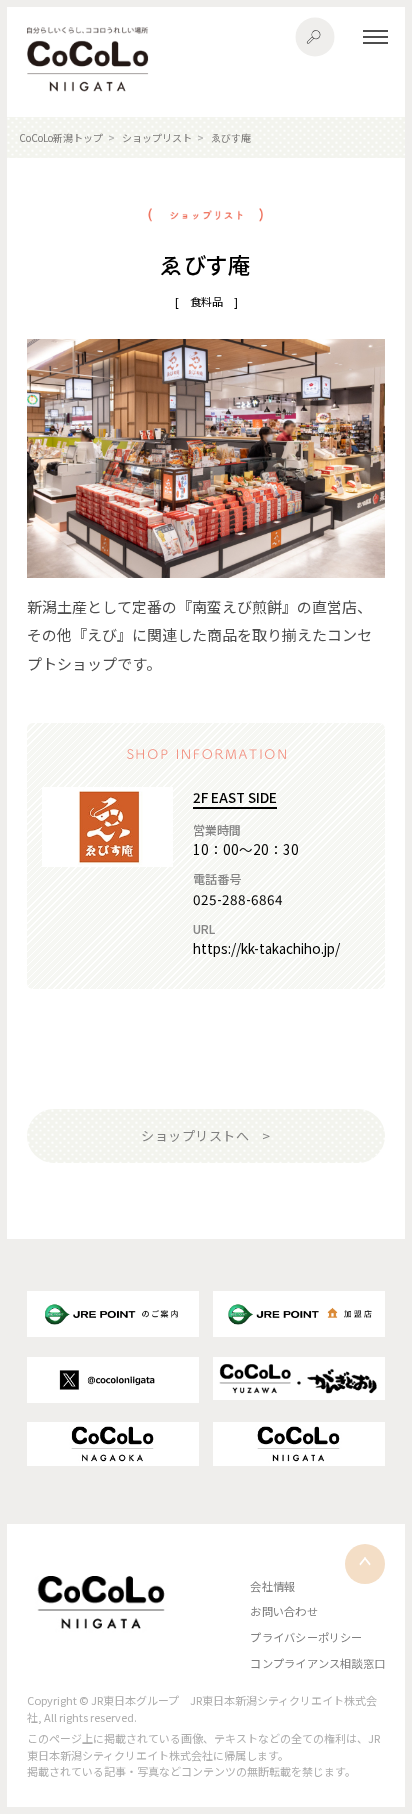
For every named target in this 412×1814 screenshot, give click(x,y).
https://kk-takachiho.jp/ (266, 948)
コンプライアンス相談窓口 (317, 1663)
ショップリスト (157, 137)
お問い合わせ (283, 1611)
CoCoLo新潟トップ (61, 137)
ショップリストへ (195, 1135)
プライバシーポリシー (306, 1637)
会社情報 (272, 1586)
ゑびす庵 (231, 137)
